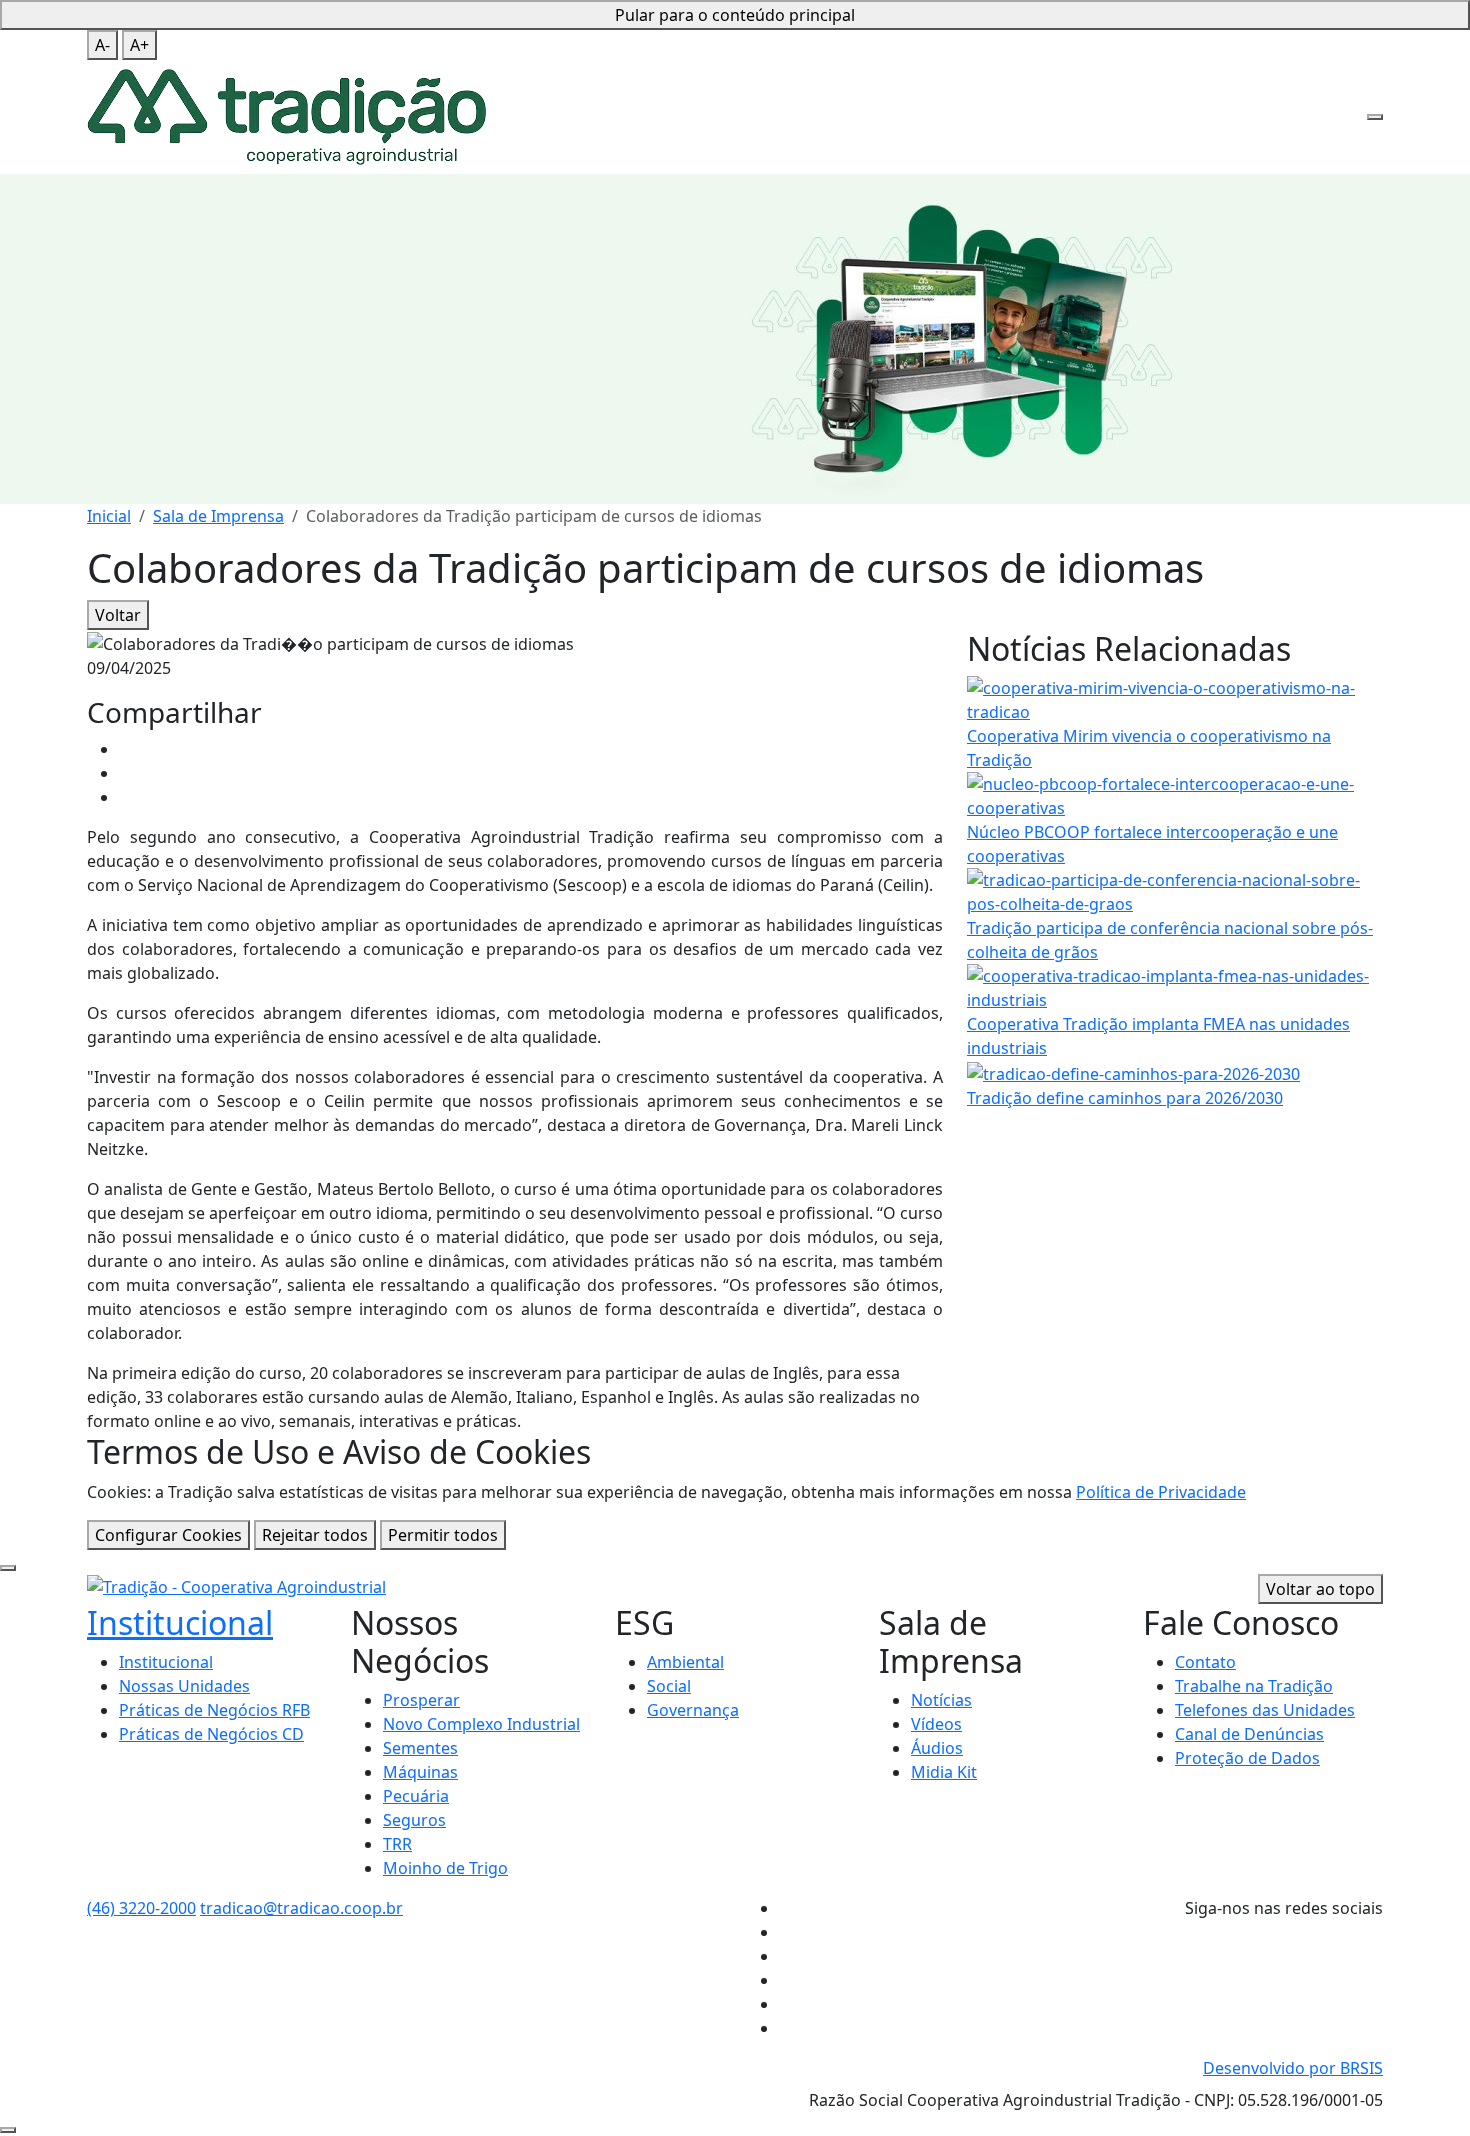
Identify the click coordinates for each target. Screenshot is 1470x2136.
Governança (693, 1710)
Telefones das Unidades (1265, 1710)
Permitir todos (443, 1535)
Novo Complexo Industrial (481, 1724)
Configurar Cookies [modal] (168, 1535)
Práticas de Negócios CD (211, 1734)
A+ (139, 45)
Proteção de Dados (1247, 1758)
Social (669, 1686)
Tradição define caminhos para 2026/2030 (1125, 1098)
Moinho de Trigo (445, 1868)
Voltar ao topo (1320, 1589)
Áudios (937, 1748)
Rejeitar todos (315, 1535)
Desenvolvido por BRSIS (1293, 2068)
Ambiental (685, 1662)
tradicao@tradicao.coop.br (301, 1908)
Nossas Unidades (184, 1686)
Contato (1205, 1662)
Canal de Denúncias (1249, 1734)
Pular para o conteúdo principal (735, 15)
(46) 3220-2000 (141, 1908)
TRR (397, 1844)
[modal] (8, 1568)
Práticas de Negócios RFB (214, 1710)
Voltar (118, 615)
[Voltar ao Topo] (8, 2130)
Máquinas (420, 1772)
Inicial (109, 516)
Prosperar (421, 1700)
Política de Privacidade (1161, 1492)
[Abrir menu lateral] (1375, 117)
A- (102, 45)
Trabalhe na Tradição (1254, 1686)
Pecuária (416, 1796)
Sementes (420, 1748)
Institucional (180, 1622)
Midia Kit (944, 1772)
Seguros (414, 1820)
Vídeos (936, 1724)
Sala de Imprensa (218, 516)
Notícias (941, 1700)
